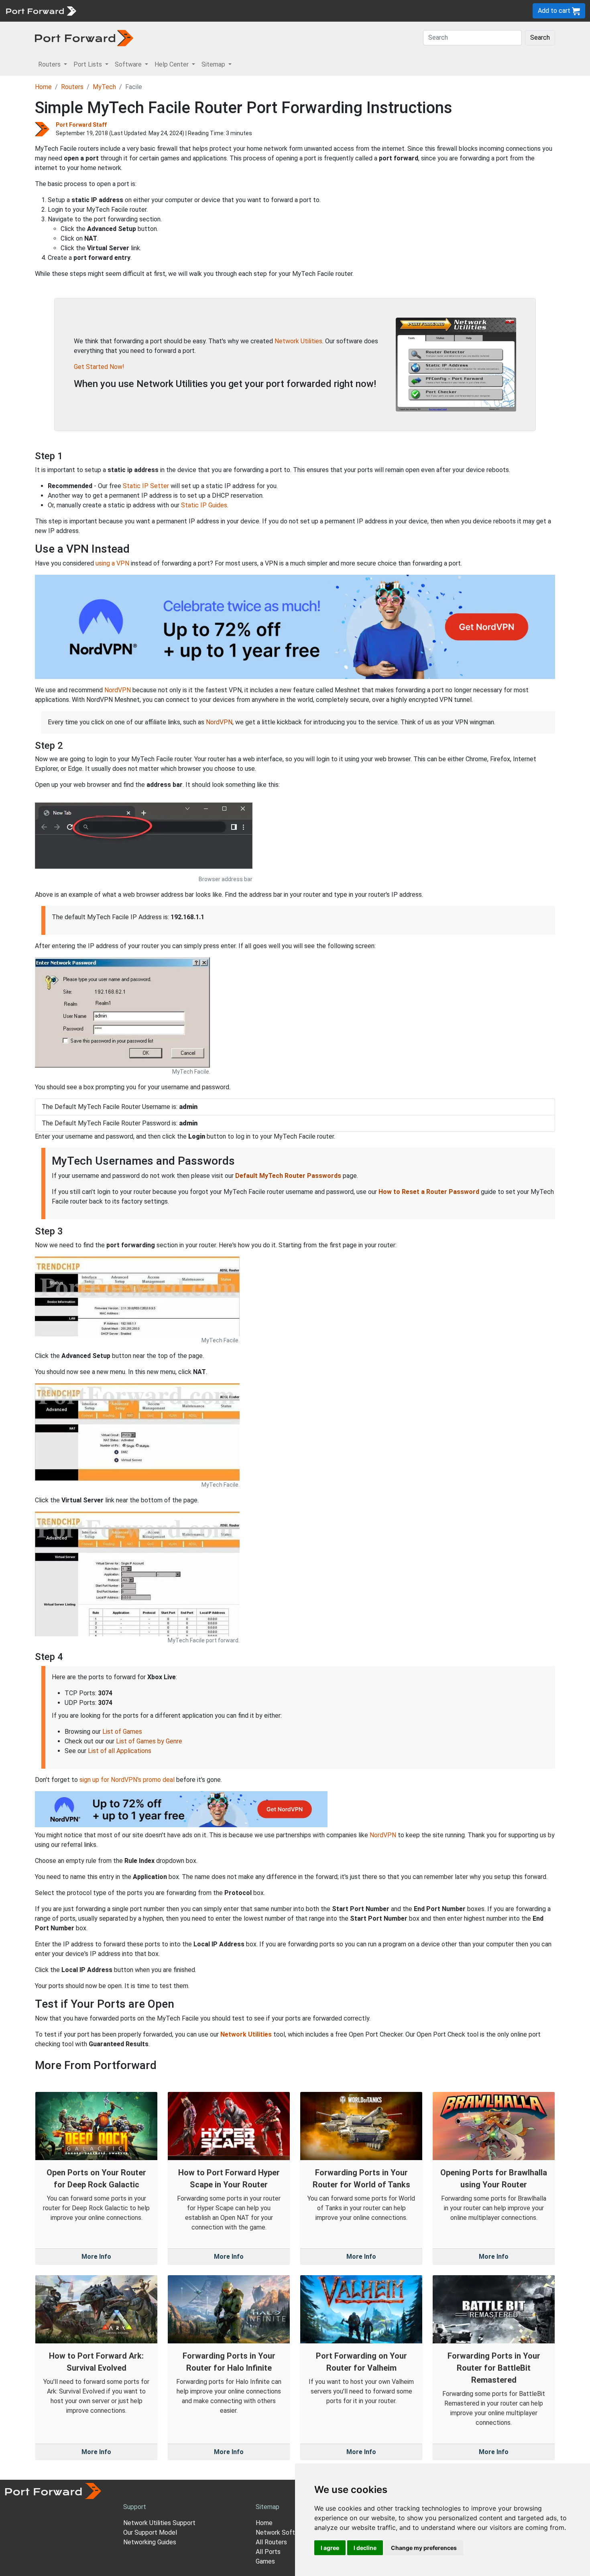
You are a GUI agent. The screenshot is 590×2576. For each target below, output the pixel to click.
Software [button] (129, 64)
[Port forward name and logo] (41, 10)
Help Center (213, 11)
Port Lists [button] (88, 64)
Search (540, 37)
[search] (271, 11)
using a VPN (112, 563)
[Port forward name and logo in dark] (84, 37)
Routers (110, 11)
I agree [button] (330, 2548)
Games (265, 2561)
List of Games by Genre (149, 1741)
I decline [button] (365, 2548)
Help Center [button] (172, 64)
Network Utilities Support (159, 2523)
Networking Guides (150, 2542)
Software (176, 11)
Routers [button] (50, 64)
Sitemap (249, 11)
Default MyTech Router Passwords (288, 1176)
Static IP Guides (204, 505)
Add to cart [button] (555, 11)
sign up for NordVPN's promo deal (127, 1780)
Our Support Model (150, 2532)
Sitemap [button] (214, 64)
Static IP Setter (146, 486)
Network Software (282, 2532)
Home (43, 87)
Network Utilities (298, 341)
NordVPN (118, 690)
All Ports (268, 2552)
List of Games (122, 1732)
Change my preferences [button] (424, 2548)
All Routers (271, 2542)
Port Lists (142, 11)
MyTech (104, 87)
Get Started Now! (99, 367)
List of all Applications (120, 1751)
